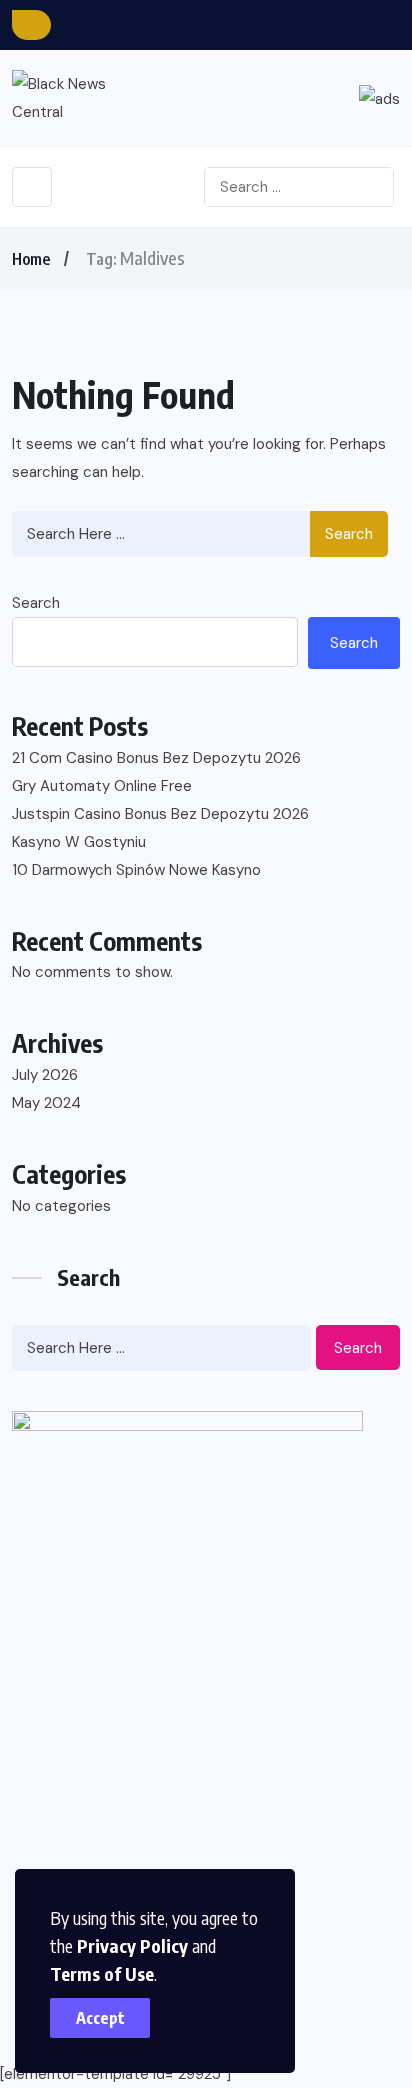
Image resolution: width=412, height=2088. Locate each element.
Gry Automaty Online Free (102, 786)
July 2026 (45, 1075)
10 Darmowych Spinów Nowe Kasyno (136, 870)
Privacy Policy (132, 1945)
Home (31, 259)
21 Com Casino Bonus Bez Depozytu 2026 (156, 758)
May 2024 (46, 1103)
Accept (100, 2018)
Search (349, 534)
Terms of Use (102, 1973)
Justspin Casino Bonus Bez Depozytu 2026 (160, 814)
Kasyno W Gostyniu (79, 842)
